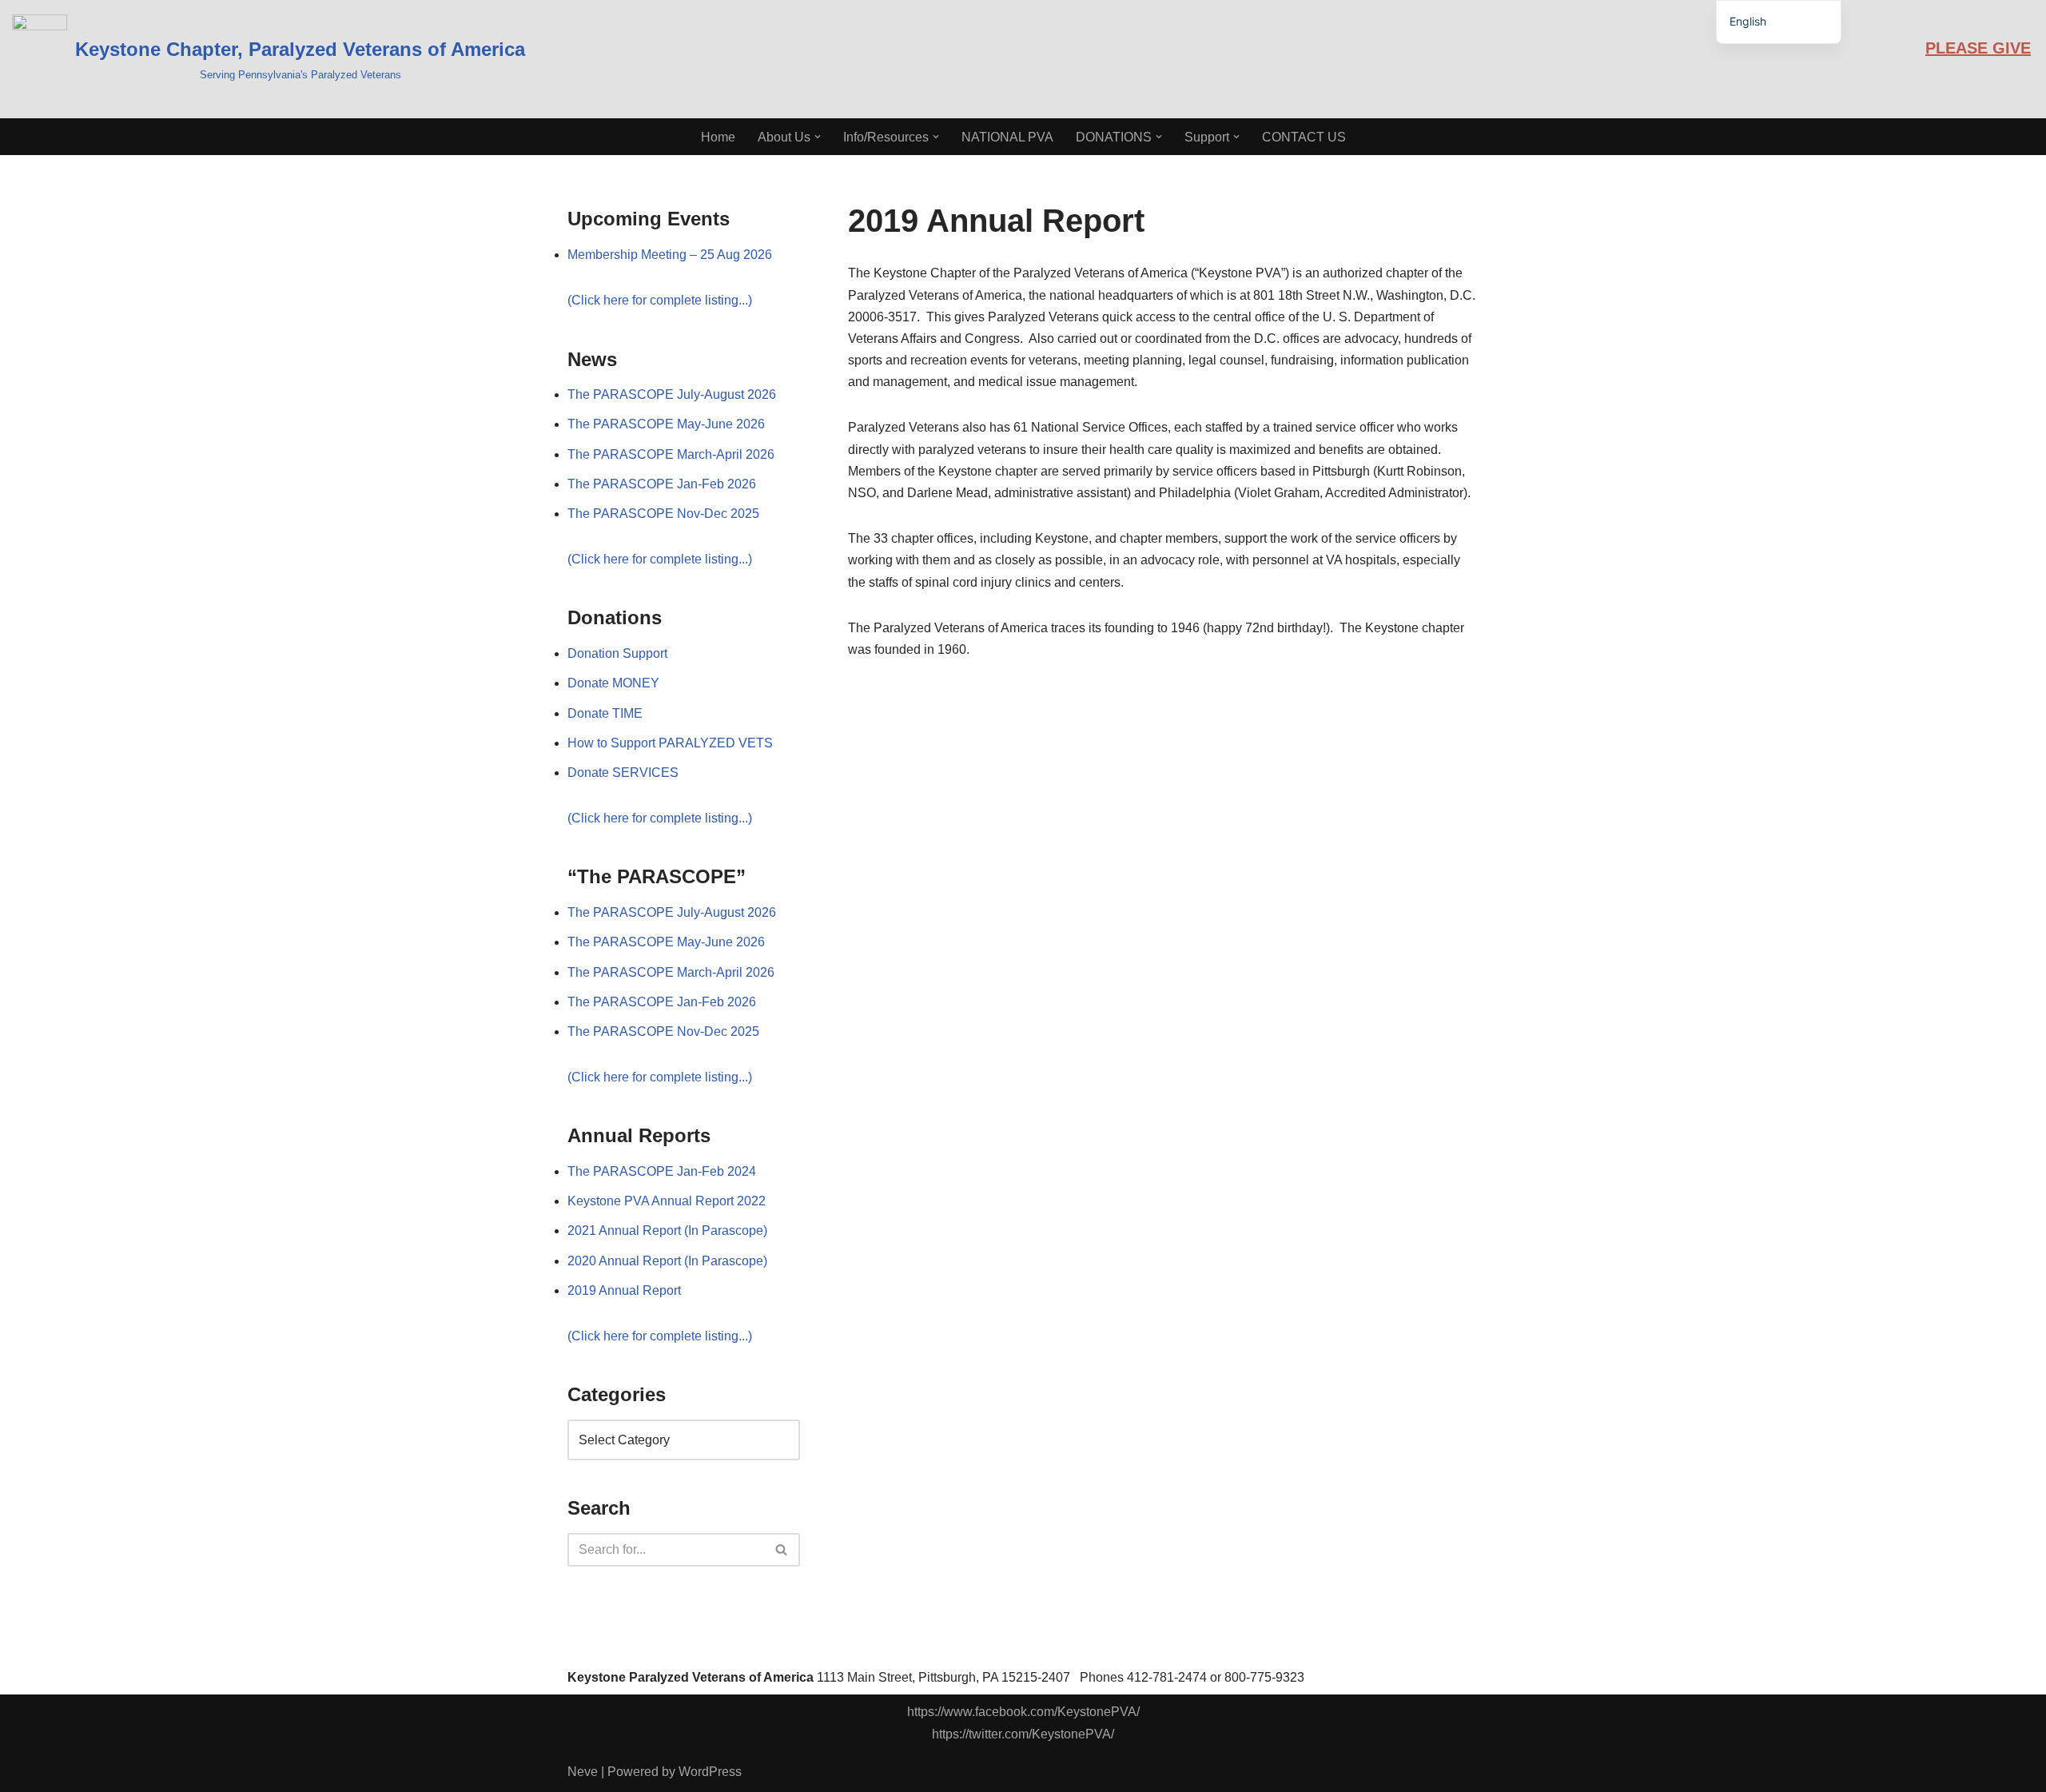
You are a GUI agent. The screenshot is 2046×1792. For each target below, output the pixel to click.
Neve (583, 1772)
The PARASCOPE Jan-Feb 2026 (662, 484)
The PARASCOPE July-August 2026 (672, 394)
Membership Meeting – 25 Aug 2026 (670, 255)
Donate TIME (605, 713)
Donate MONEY (613, 683)
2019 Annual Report (624, 1290)
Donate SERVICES (623, 773)
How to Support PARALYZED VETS (670, 743)
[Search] (782, 1550)
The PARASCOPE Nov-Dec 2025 (663, 514)
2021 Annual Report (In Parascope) (667, 1231)
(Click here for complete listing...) (660, 300)
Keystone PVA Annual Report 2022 (667, 1201)
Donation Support (617, 653)
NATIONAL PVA (1007, 137)
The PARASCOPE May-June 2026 (666, 424)
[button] (818, 137)
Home (718, 137)
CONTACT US (1304, 137)
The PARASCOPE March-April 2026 (671, 454)
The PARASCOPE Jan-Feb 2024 (662, 1171)
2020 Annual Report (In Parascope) (667, 1261)
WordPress (710, 1772)
